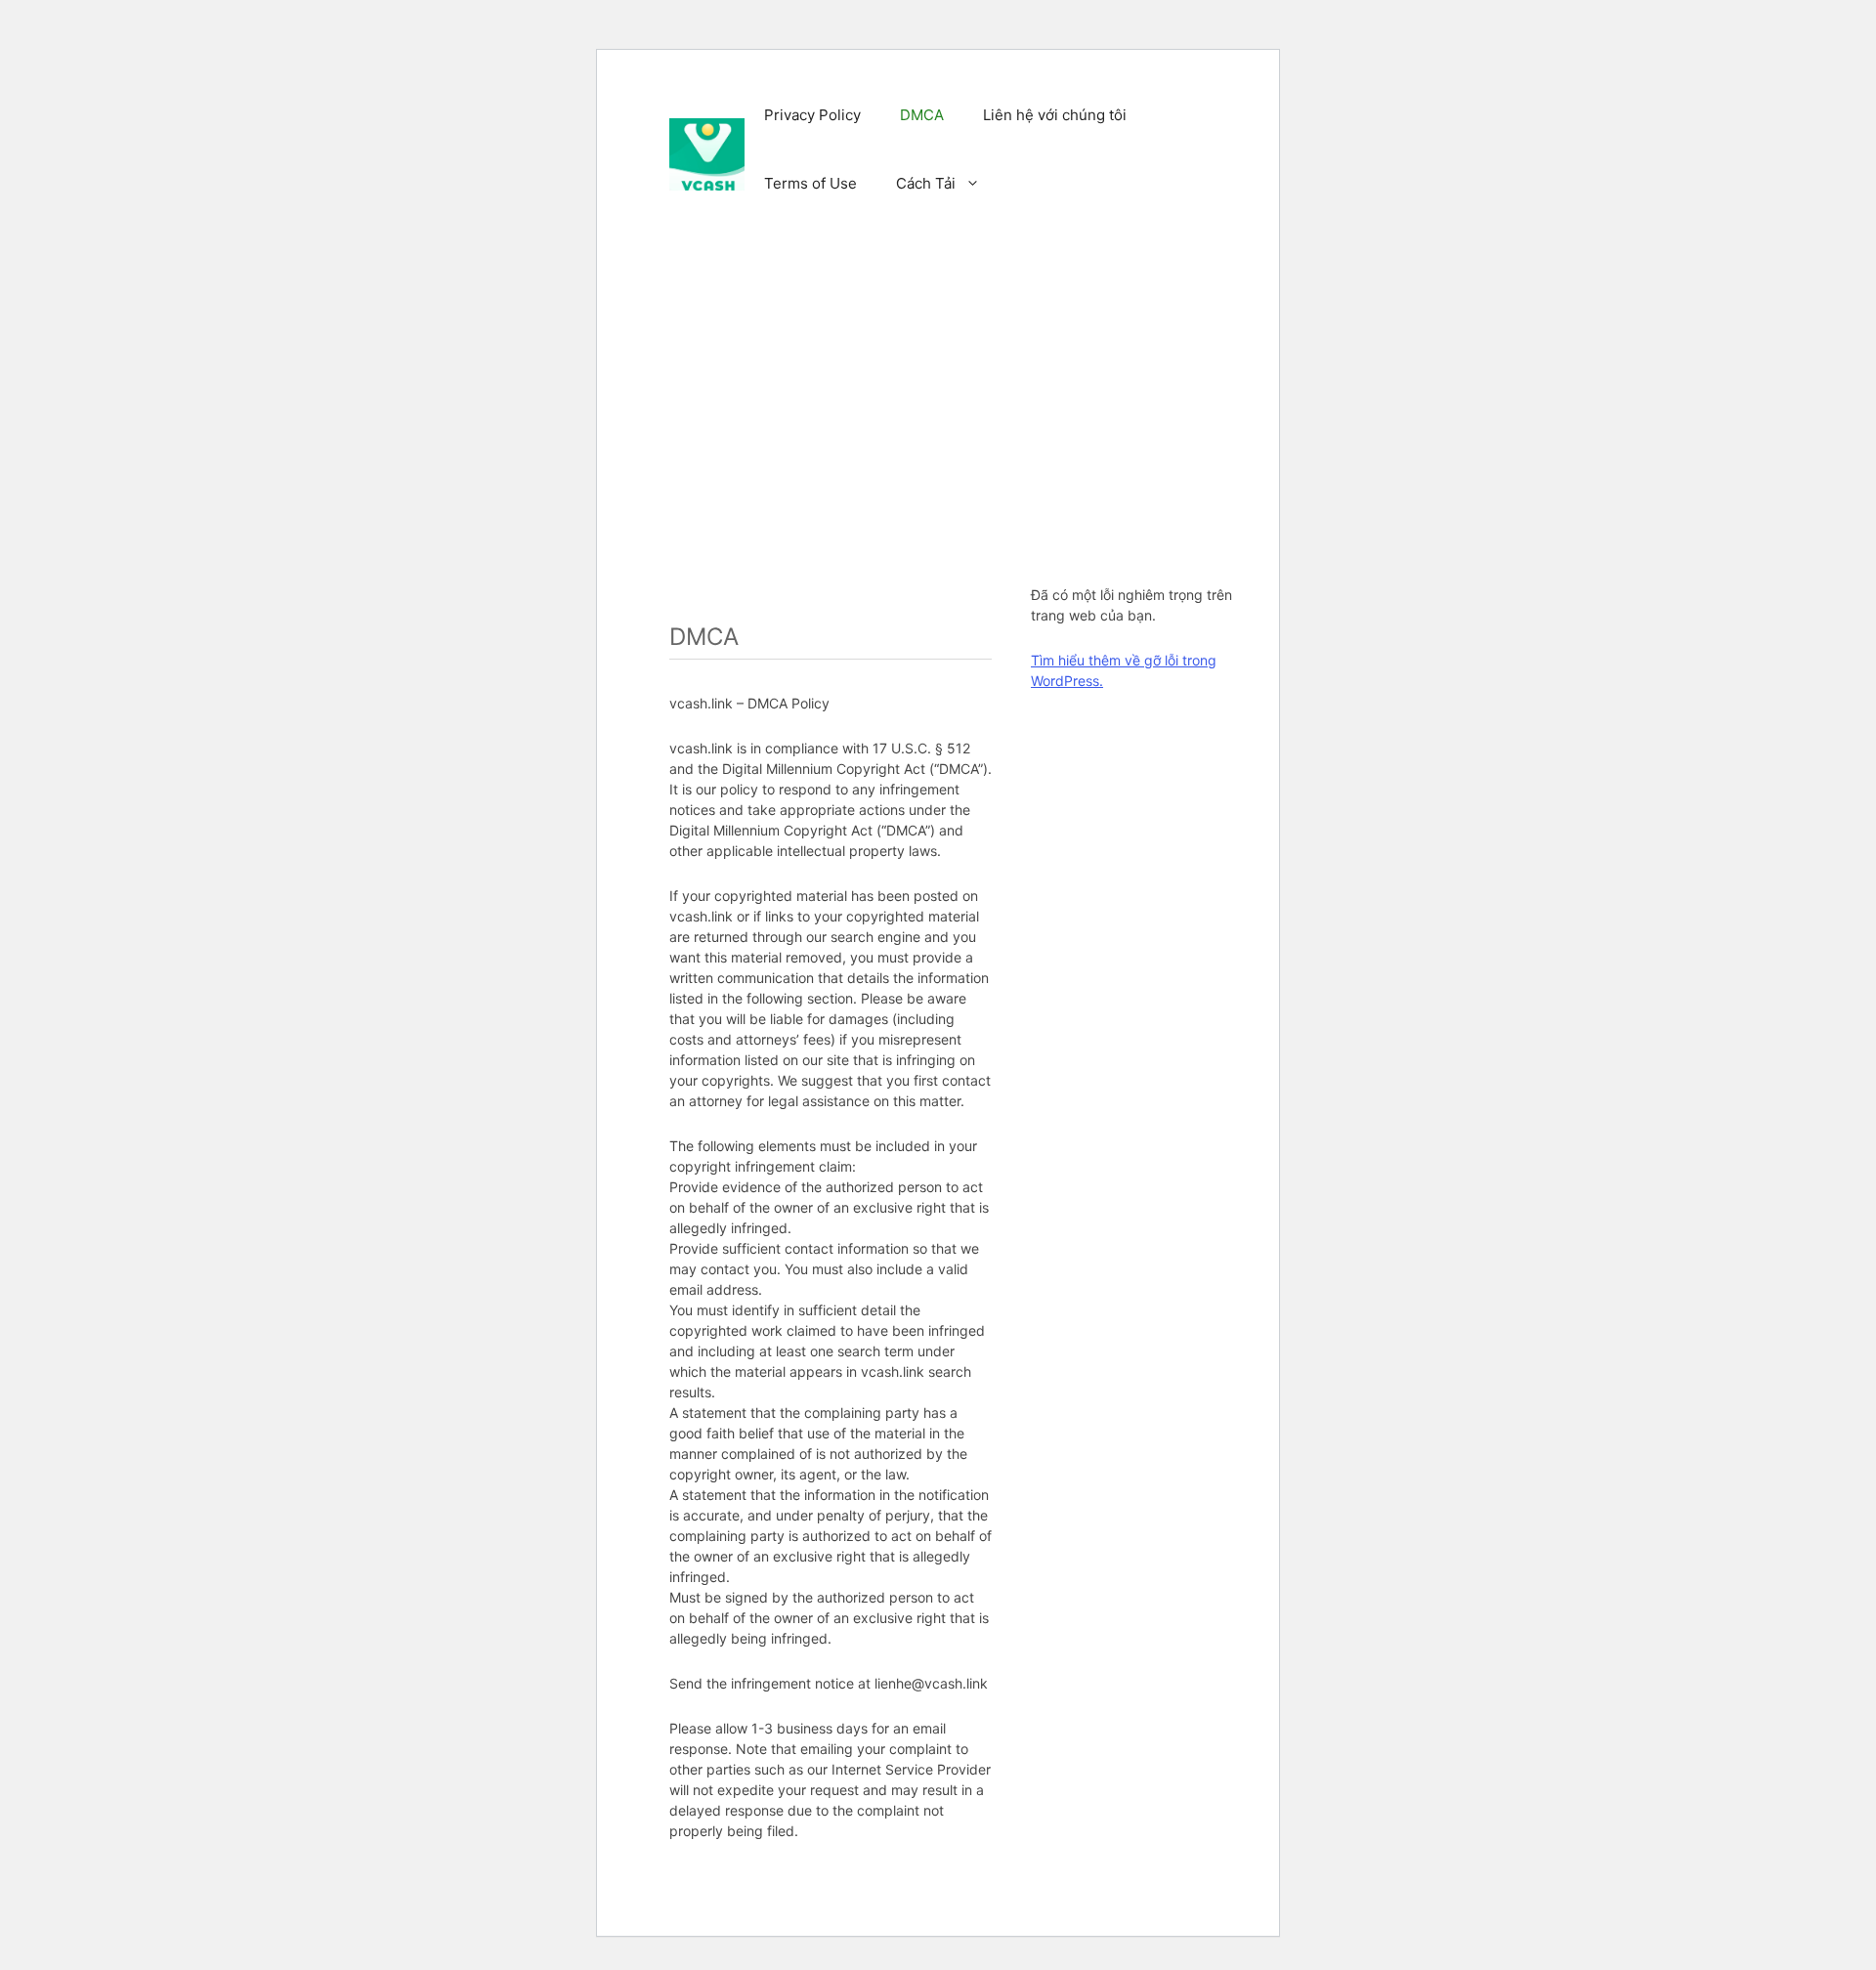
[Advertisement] (972, 389)
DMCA (922, 115)
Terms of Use (810, 183)
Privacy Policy (812, 115)
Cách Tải (926, 183)
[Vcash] (707, 153)
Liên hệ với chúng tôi (1055, 115)
